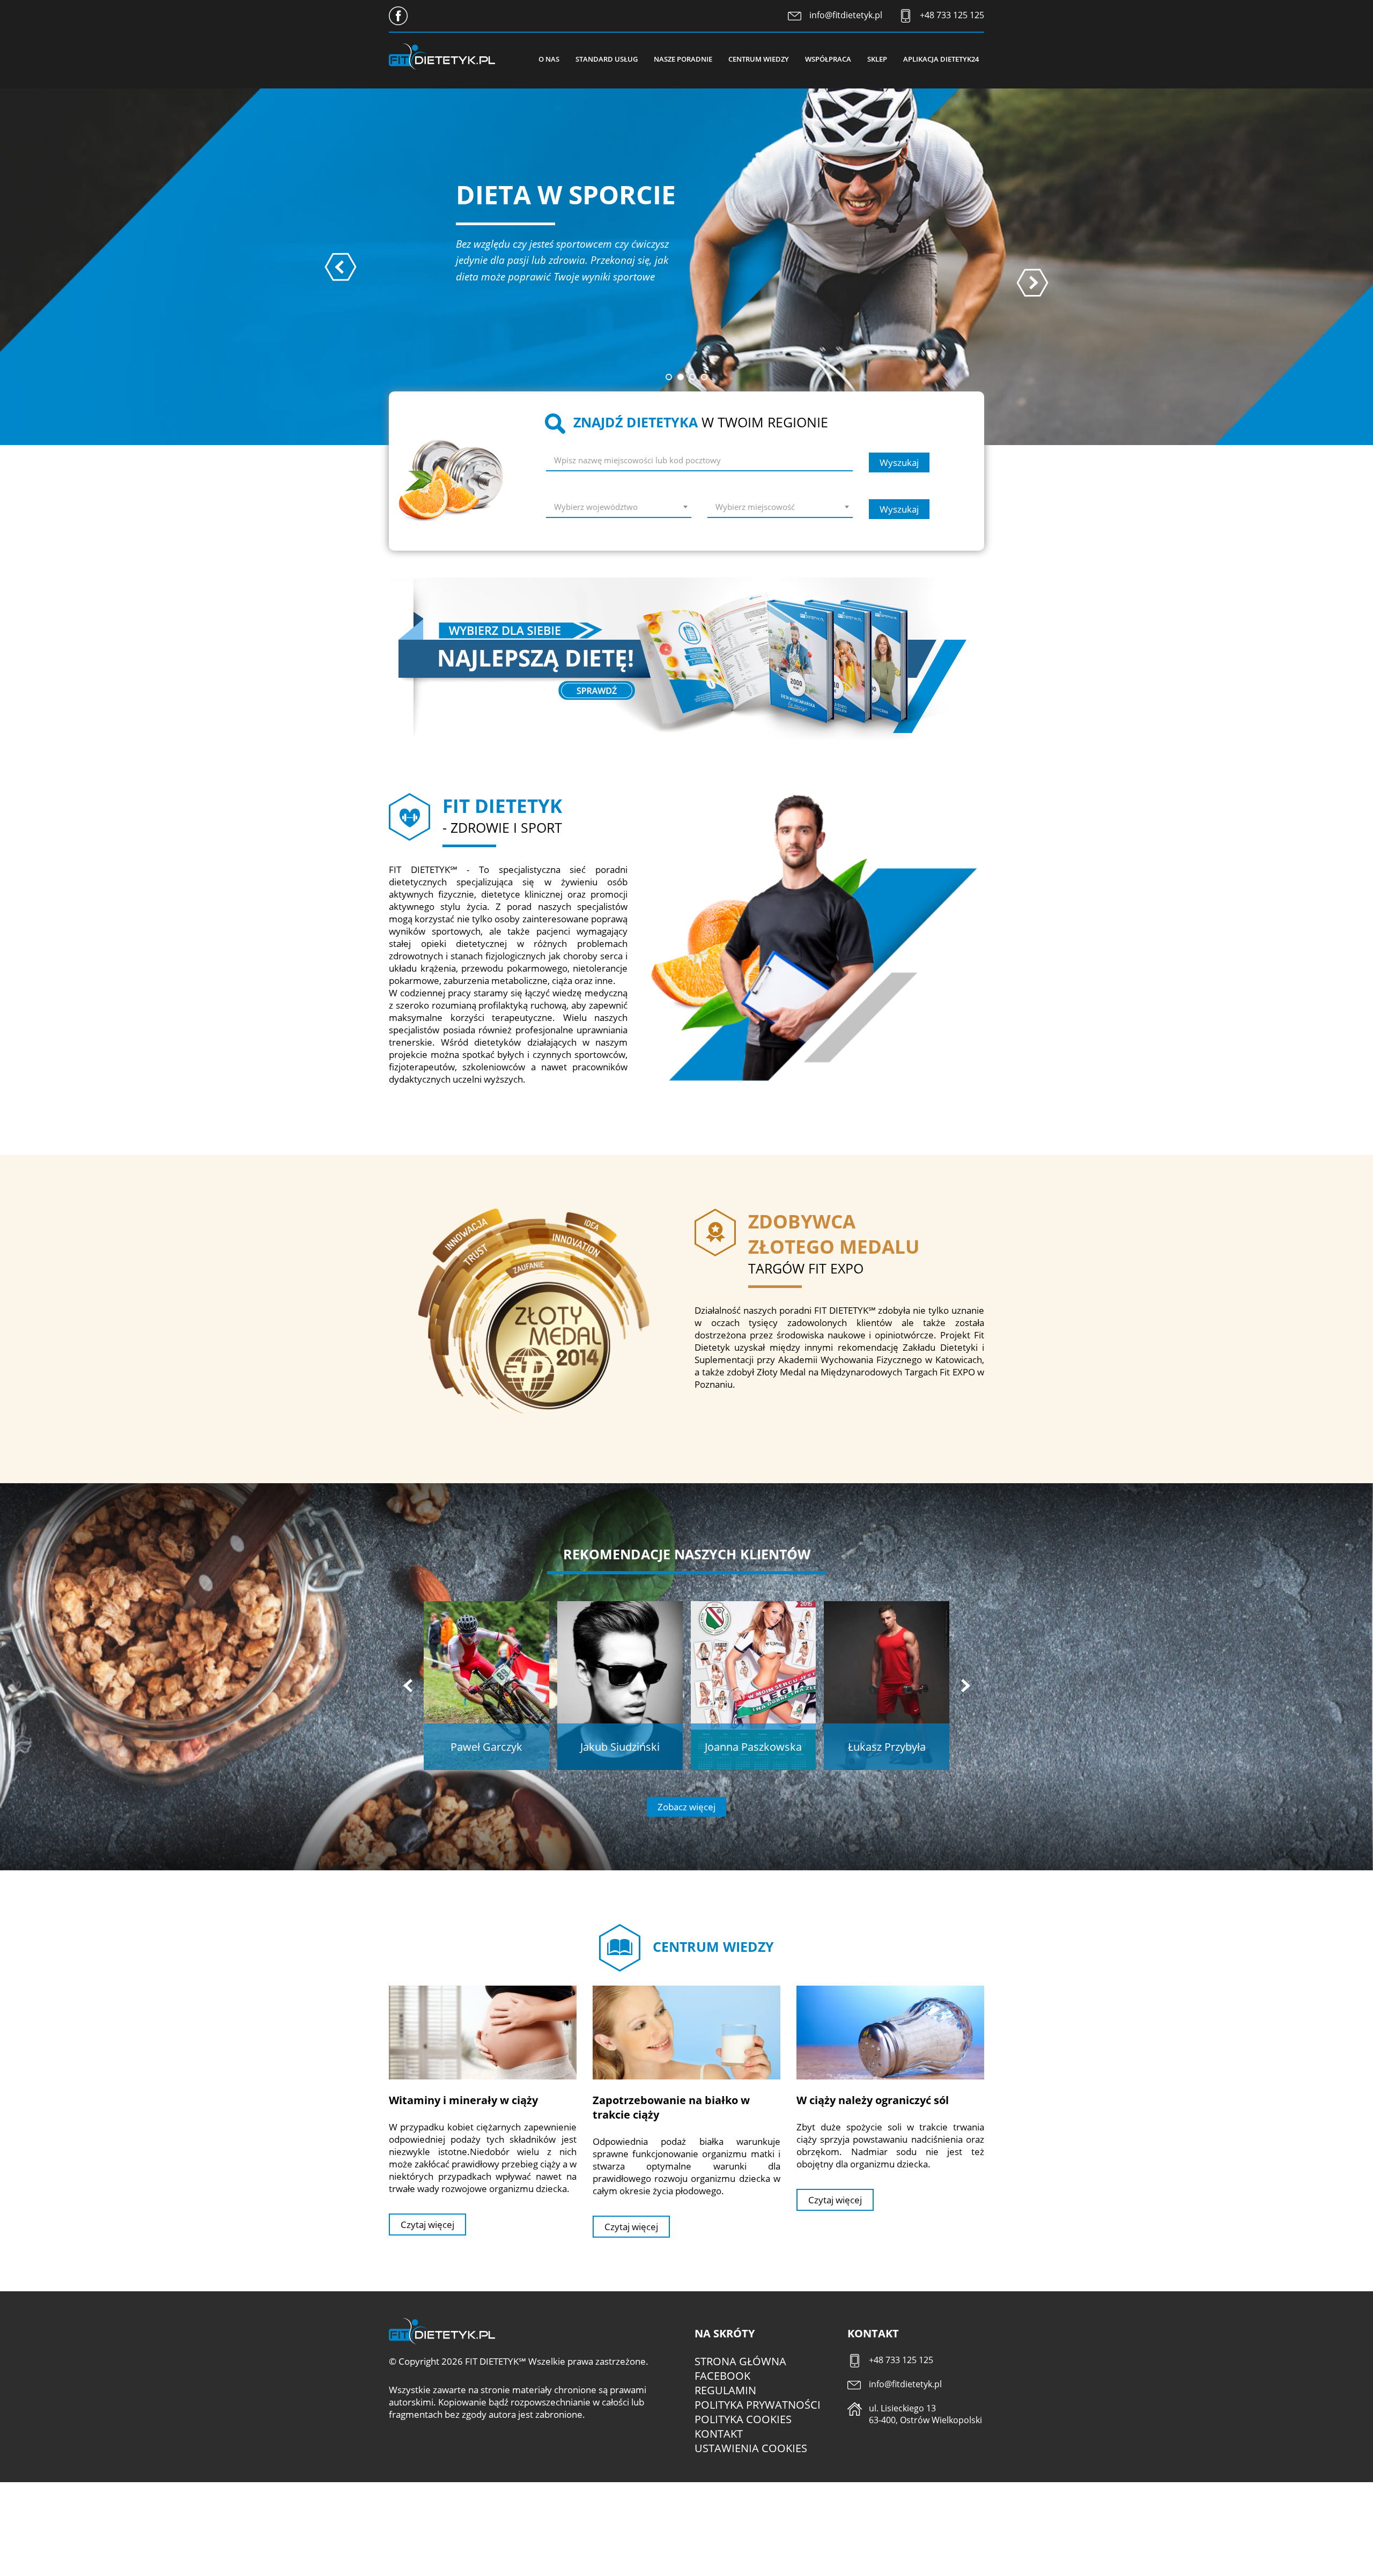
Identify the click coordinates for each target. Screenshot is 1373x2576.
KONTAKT (719, 2434)
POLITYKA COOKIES (743, 2419)
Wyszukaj (899, 462)
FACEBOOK (722, 2376)
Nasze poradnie (683, 59)
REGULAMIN (725, 2390)
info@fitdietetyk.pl (846, 15)
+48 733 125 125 (952, 15)
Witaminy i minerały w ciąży (463, 2100)
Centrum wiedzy (759, 59)
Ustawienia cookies (751, 2448)
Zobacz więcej (686, 1807)
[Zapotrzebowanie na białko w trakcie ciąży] (686, 2032)
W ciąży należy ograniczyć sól (873, 2100)
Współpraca (828, 59)
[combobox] (619, 509)
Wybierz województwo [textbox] (596, 507)
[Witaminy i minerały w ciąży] (483, 2032)
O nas (549, 59)
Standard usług (607, 59)
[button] (669, 377)
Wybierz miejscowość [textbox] (755, 507)
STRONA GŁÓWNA (740, 2361)
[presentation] (341, 267)
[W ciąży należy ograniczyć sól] (890, 2032)
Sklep (877, 59)
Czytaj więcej (427, 2225)
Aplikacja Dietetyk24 (941, 59)
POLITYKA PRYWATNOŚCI (758, 2405)
